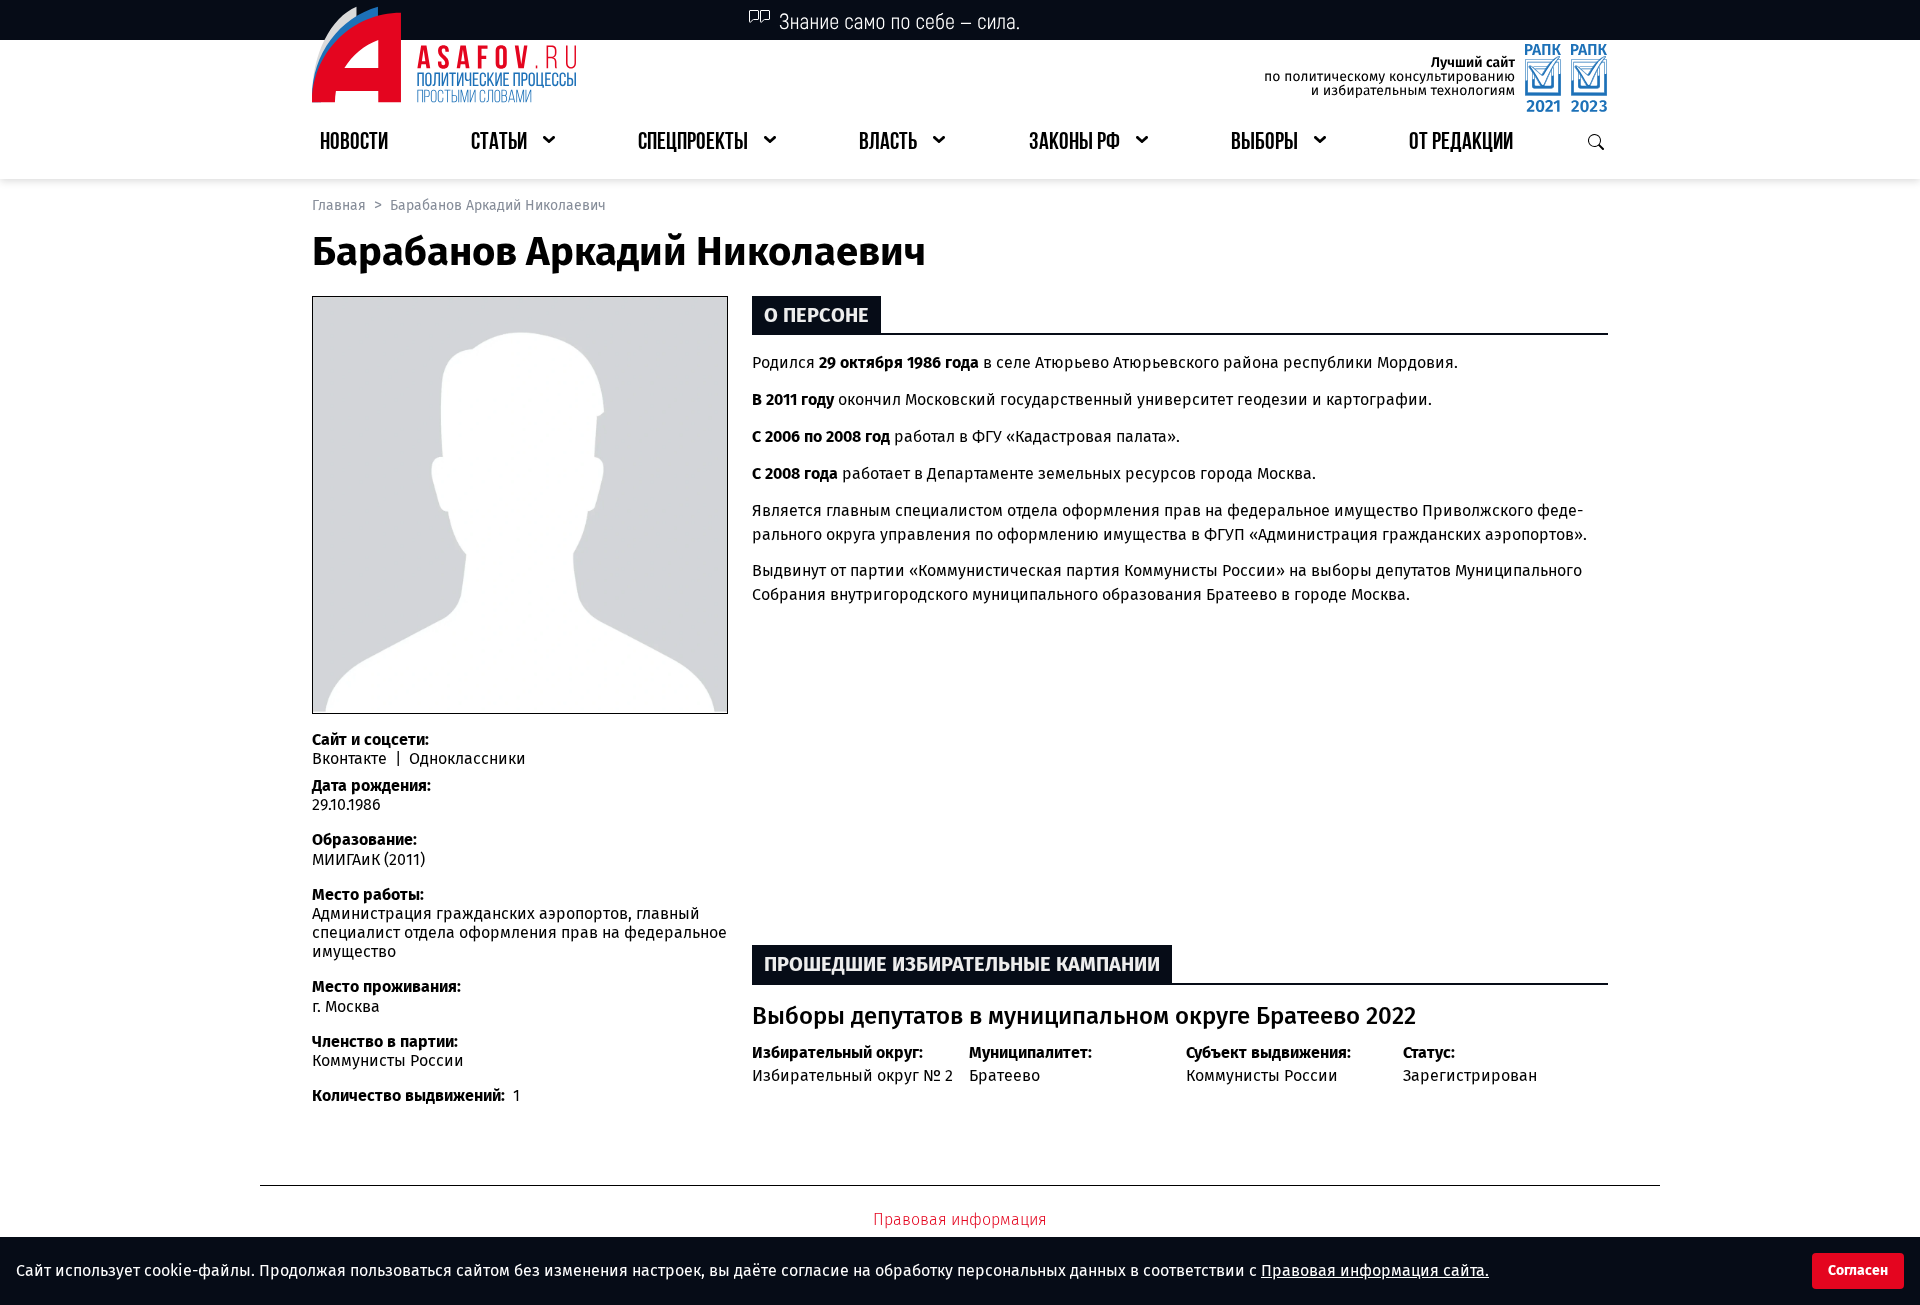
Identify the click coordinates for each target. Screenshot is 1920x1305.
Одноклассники (465, 758)
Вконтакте (351, 758)
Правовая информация (960, 1219)
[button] (513, 143)
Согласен (1858, 1270)
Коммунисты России (1262, 1075)
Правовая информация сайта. (1375, 1270)
